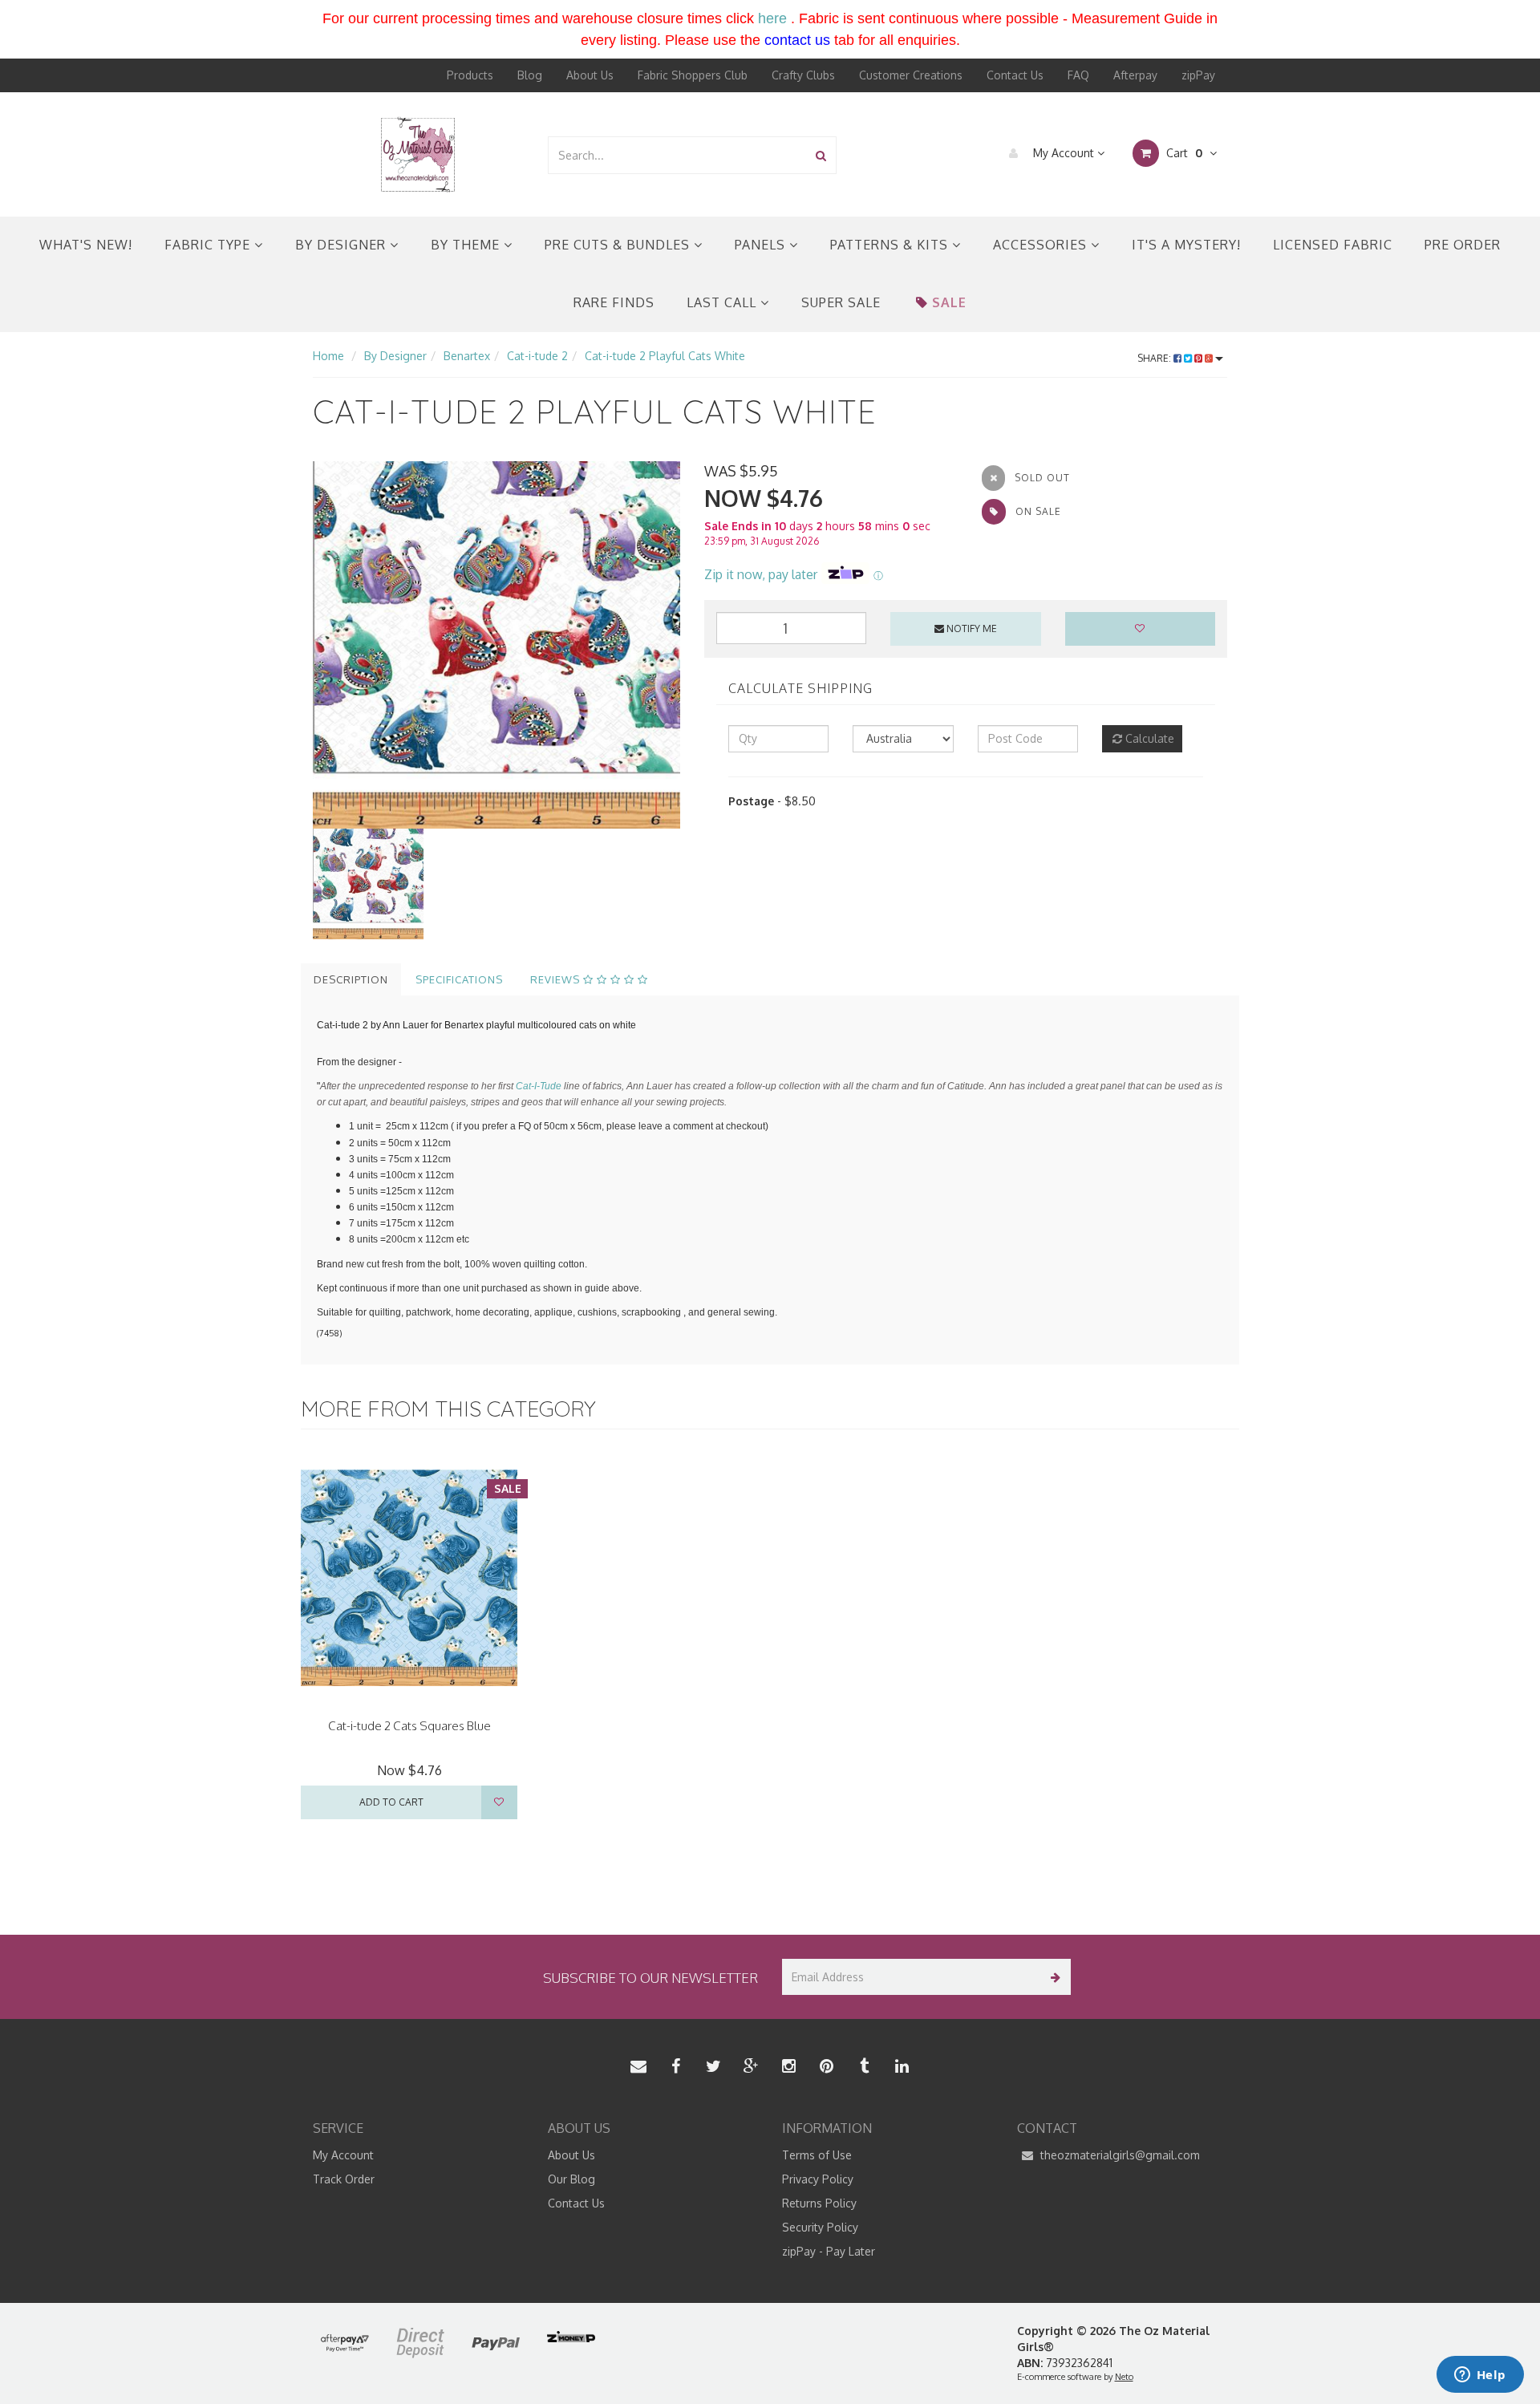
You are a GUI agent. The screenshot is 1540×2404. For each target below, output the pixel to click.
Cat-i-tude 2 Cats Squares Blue (409, 1726)
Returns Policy (819, 2203)
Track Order (344, 2179)
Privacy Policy (818, 2179)
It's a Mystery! (1186, 245)
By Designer (342, 245)
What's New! (86, 245)
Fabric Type (209, 245)
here (772, 18)
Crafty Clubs (803, 75)
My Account (1064, 153)
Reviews (557, 979)
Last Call (723, 302)
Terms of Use (817, 2155)
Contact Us (1015, 75)
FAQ (1078, 75)
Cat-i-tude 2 (537, 356)
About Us (590, 75)
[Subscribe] (1053, 1977)
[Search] (821, 155)
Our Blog (571, 2179)
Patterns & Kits (891, 245)
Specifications (459, 979)
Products (470, 75)
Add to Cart (391, 1802)
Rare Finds (614, 302)
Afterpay (1135, 75)
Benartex (467, 356)
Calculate (1148, 738)
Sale (949, 302)
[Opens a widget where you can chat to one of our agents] (1480, 2376)
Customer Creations (911, 75)
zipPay (1198, 75)
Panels (762, 245)
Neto (1124, 2377)
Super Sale (841, 302)
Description (351, 979)
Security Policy (820, 2227)
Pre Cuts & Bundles (619, 245)
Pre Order (1463, 245)
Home (328, 356)
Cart (1183, 153)
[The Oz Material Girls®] (418, 154)
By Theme (467, 245)
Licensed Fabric (1333, 245)
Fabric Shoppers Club (693, 75)
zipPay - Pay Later (829, 2251)
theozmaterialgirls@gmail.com (1119, 2155)
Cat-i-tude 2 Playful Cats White (665, 356)
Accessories (1042, 245)
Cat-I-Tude (539, 1086)
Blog (530, 75)
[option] (496, 645)
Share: (1155, 358)
